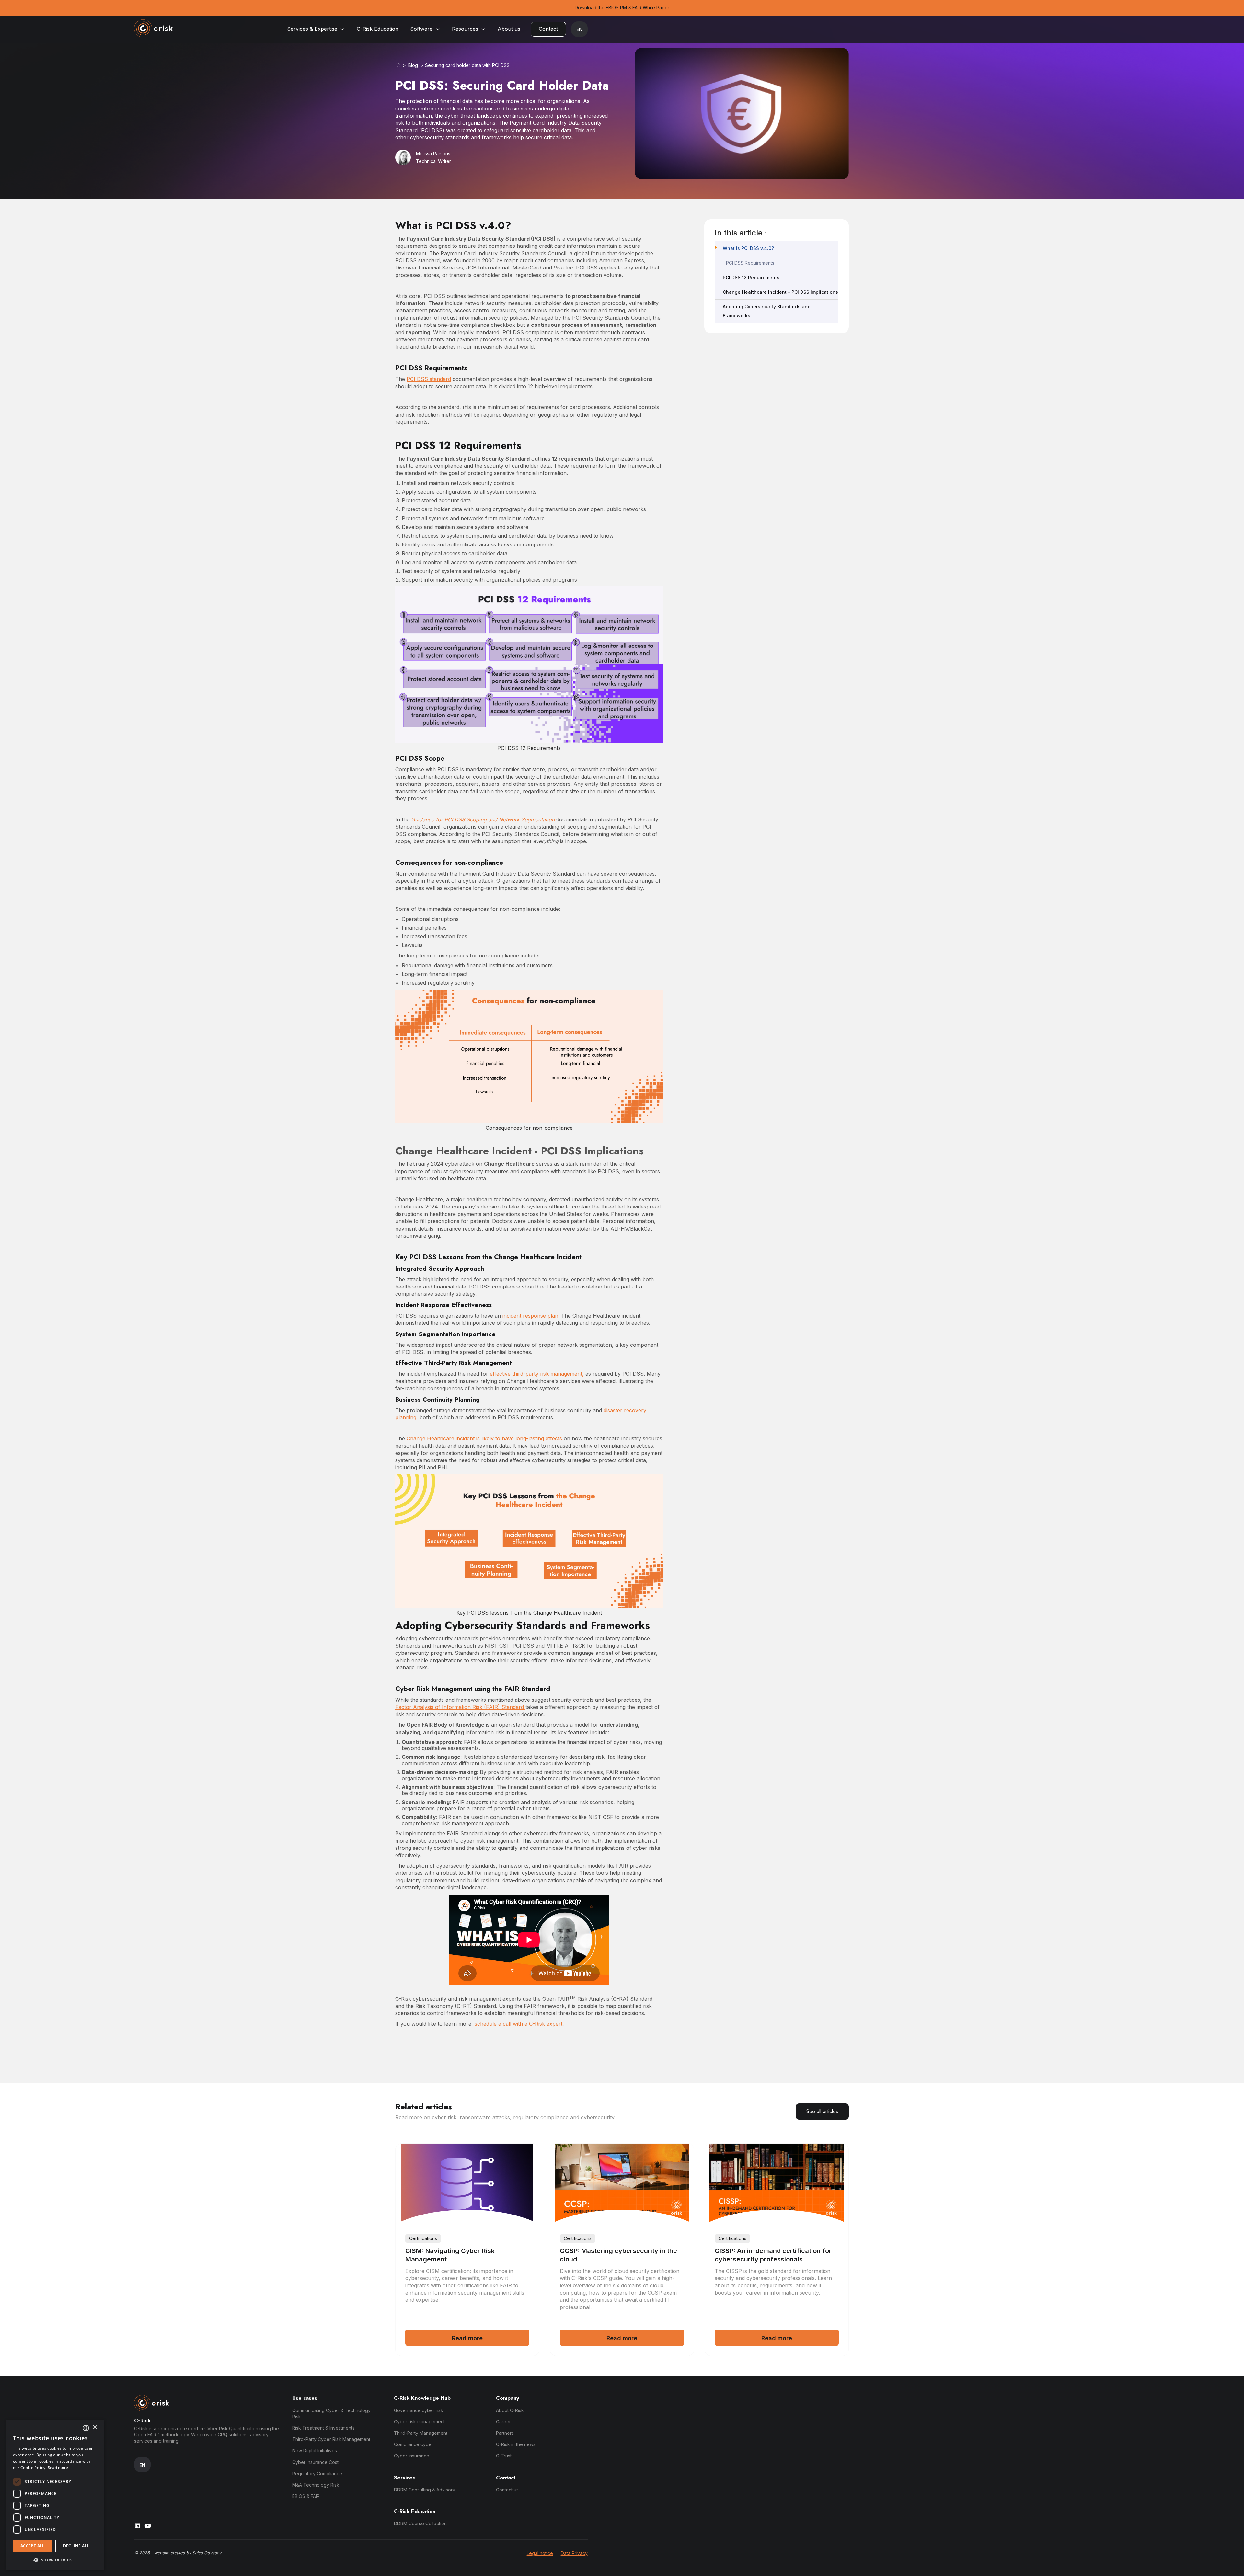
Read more (58, 2468)
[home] (154, 29)
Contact (548, 29)
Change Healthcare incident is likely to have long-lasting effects (484, 1438)
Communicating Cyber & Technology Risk (331, 2413)
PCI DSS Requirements (750, 263)
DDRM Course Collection (420, 2523)
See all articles (822, 2111)
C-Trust (504, 2456)
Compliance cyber (414, 2444)
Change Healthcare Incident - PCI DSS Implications (780, 292)
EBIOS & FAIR (306, 2496)
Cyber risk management (419, 2422)
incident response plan (530, 1316)
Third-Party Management (421, 2433)
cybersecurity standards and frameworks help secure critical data (491, 137)
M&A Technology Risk (316, 2485)
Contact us (507, 2490)
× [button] (95, 2427)
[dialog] (55, 2495)
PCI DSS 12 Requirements (751, 277)
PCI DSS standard (429, 379)
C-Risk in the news (516, 2444)
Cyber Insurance (412, 2456)
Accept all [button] (33, 2546)
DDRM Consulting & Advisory (425, 2490)
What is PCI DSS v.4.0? (748, 248)
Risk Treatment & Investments (323, 2428)
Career (503, 2422)
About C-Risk (510, 2410)
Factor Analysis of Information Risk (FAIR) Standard (460, 1707)
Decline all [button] (76, 2546)
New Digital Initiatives (315, 2450)
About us (509, 29)
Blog (413, 65)
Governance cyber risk (419, 2410)
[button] (316, 29)
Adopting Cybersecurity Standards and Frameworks (767, 311)
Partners (505, 2433)
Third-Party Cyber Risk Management (331, 2439)
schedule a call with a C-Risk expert (518, 2024)
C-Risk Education (378, 29)
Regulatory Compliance (317, 2473)
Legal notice (540, 2553)
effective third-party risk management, (537, 1374)
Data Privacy (574, 2553)
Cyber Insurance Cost (315, 2462)
